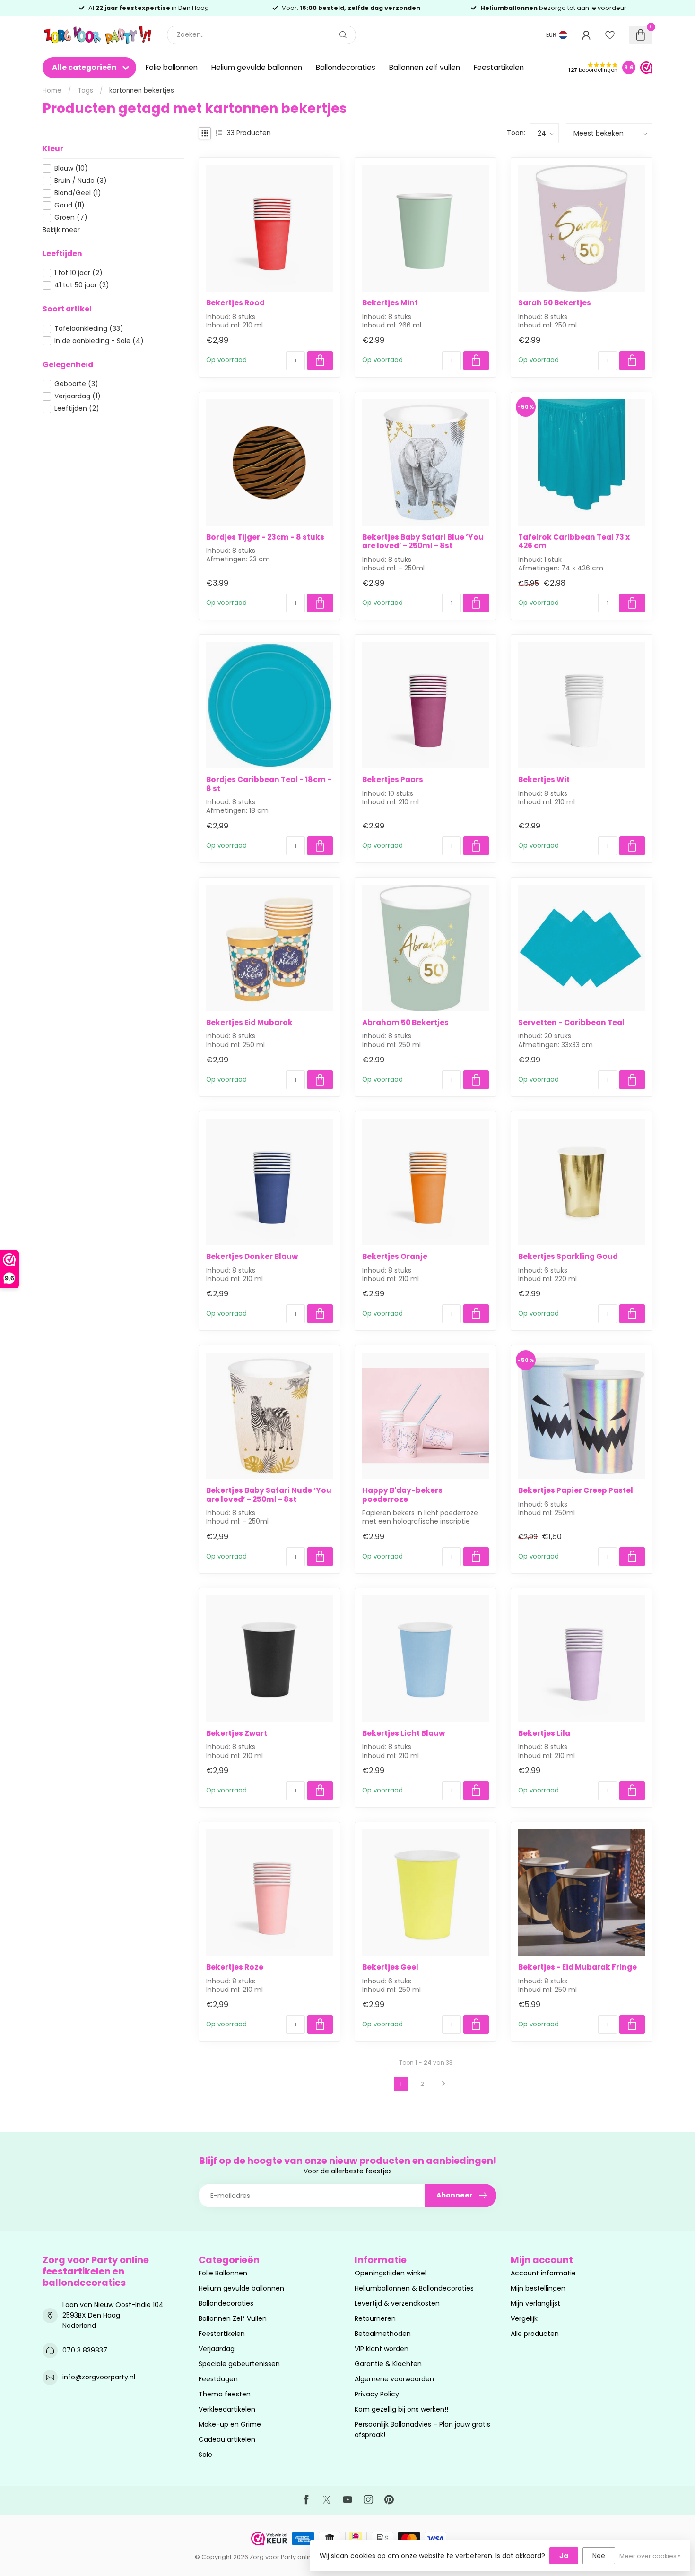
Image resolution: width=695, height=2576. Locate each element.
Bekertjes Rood (235, 303)
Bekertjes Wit (544, 780)
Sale (205, 2455)
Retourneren (375, 2318)
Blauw (71, 168)
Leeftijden (77, 409)
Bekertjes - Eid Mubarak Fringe (578, 1967)
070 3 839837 (85, 2350)
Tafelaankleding (89, 329)
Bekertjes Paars (393, 780)
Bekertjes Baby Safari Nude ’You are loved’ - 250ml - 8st (269, 1495)
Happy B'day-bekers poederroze (402, 1495)
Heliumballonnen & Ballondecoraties (414, 2288)
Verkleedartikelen (227, 2409)
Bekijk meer (61, 230)
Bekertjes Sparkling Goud (568, 1257)
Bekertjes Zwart (237, 1733)
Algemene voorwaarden (394, 2379)
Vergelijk (524, 2318)
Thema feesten (225, 2394)
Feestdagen (218, 2379)
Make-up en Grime (230, 2424)
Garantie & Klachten (388, 2364)
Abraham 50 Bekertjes (405, 1023)
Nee (599, 2556)
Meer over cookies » (650, 2556)
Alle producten (535, 2334)
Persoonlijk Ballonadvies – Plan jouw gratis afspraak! (422, 2430)
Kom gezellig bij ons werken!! (401, 2409)
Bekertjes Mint (390, 303)
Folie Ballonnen (223, 2273)
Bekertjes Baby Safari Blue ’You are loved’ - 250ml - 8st (423, 542)
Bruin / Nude (81, 181)
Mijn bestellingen (538, 2288)
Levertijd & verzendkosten (397, 2303)
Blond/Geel (78, 193)
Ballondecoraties (346, 67)
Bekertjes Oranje (395, 1257)
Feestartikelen (499, 67)
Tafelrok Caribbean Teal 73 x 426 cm (574, 542)
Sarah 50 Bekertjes (555, 303)
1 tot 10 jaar (78, 273)
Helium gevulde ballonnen (257, 67)
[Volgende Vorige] (443, 2084)
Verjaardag (78, 396)
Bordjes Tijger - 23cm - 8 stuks (265, 537)
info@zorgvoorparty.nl (99, 2377)
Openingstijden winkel (391, 2273)
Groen (71, 218)
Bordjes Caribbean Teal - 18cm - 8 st (269, 784)
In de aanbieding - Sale (99, 341)
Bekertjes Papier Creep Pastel (576, 1490)
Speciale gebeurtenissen (239, 2364)
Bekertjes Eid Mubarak (249, 1023)
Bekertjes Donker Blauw (252, 1257)
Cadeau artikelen (227, 2439)
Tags (85, 90)
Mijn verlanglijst (535, 2303)
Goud (69, 205)
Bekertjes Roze (235, 1967)
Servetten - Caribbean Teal (571, 1023)
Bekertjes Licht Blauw (404, 1733)
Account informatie (543, 2273)
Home (52, 90)
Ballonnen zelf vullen (425, 67)
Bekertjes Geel (390, 1967)
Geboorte (76, 384)
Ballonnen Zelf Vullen (233, 2318)
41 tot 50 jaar (82, 285)
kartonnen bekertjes (142, 90)
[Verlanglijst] (610, 35)
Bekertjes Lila (544, 1733)
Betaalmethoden (383, 2334)
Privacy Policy (377, 2394)
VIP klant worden (382, 2349)
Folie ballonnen (172, 67)
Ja (564, 2556)
